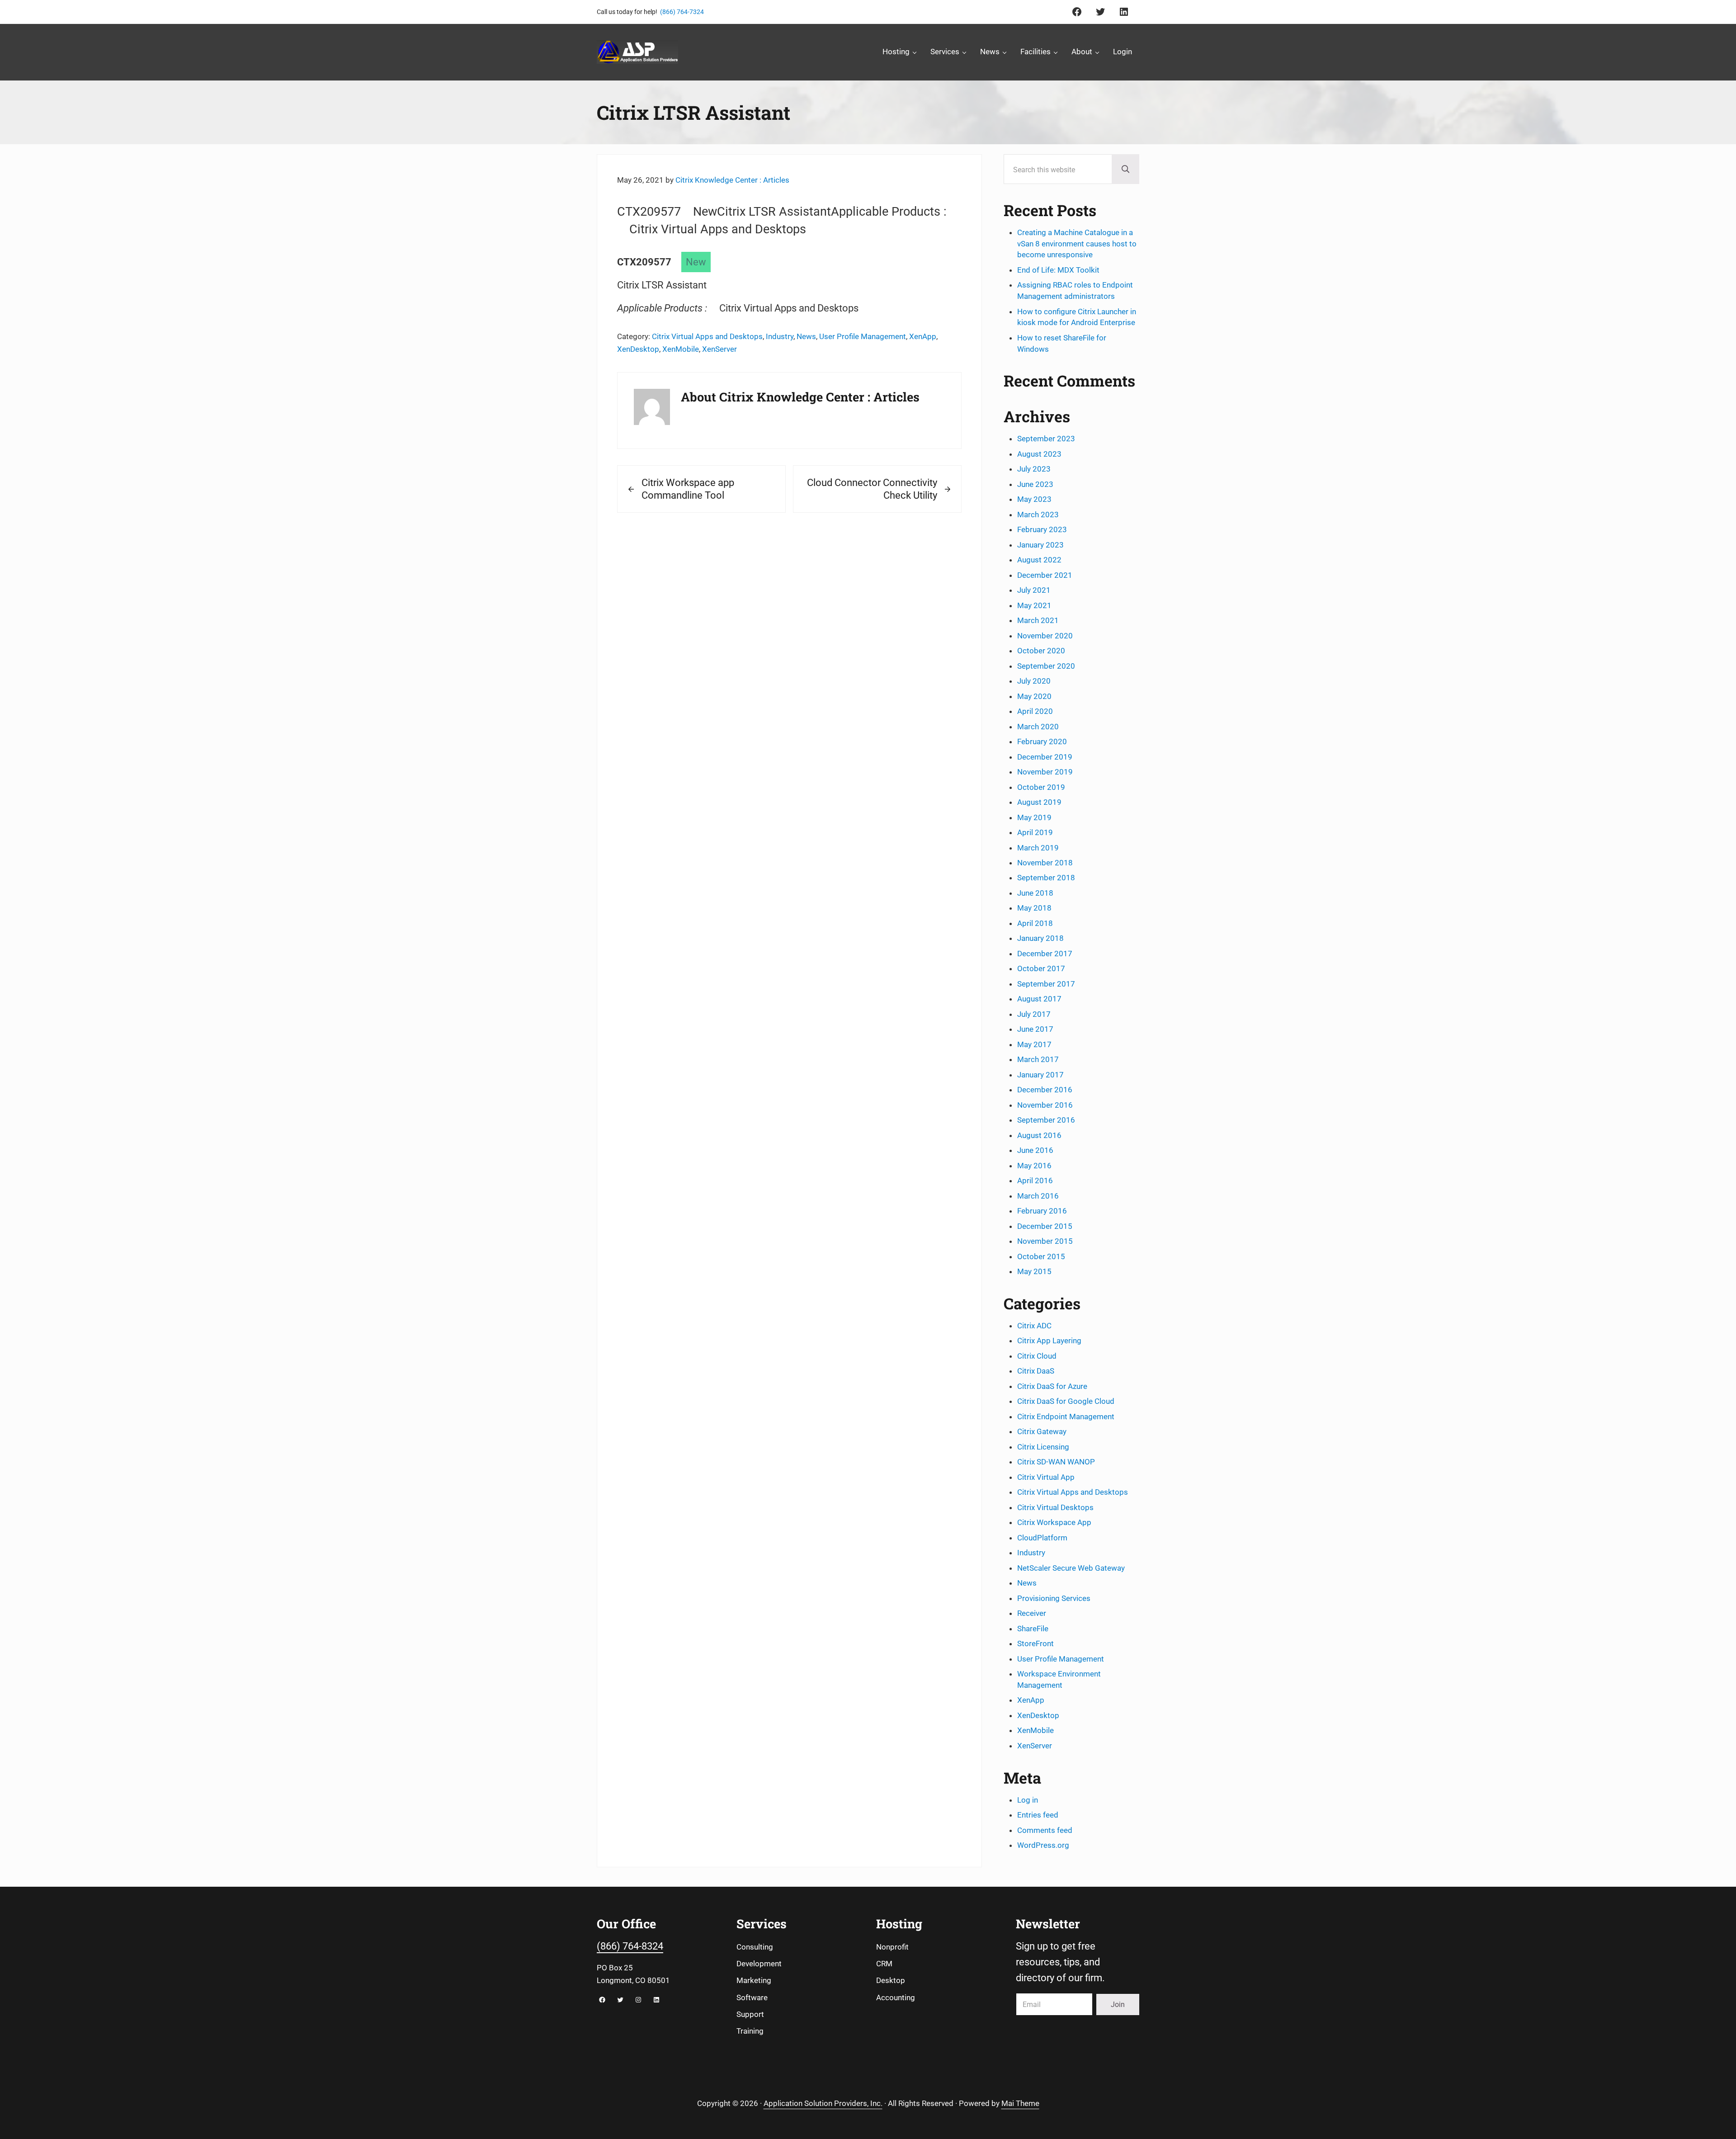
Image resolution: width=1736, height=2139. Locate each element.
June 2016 (1035, 1150)
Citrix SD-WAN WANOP (1056, 1462)
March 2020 (1038, 727)
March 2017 (1038, 1059)
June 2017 (1035, 1029)
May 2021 (1034, 605)
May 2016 (1034, 1166)
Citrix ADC (1034, 1326)
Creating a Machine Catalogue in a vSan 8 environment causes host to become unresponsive (1077, 244)
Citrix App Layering (1049, 1341)
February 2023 (1042, 529)
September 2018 (1046, 878)
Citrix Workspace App (1054, 1522)
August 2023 (1039, 454)
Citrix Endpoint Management (1066, 1417)
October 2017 (1041, 968)
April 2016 (1035, 1180)
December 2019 (1045, 757)
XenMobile (681, 349)
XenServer (719, 349)
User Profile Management (863, 336)
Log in (1028, 1800)
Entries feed (1038, 1815)
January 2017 (1040, 1075)
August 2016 (1039, 1135)
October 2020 (1041, 651)
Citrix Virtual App (1046, 1477)
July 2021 (1034, 590)
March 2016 (1038, 1196)
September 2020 (1046, 666)
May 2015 (1034, 1271)
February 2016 (1042, 1211)
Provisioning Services (1054, 1598)
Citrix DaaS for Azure (1052, 1386)
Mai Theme (1020, 2103)
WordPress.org (1043, 1845)
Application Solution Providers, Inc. (823, 2103)
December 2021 (1045, 575)
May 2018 (1034, 908)
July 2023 (1034, 469)
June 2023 (1035, 484)
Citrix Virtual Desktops (1055, 1507)
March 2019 (1038, 848)
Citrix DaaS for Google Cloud (1066, 1401)
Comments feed (1045, 1830)
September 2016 (1046, 1120)
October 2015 (1041, 1256)
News (806, 336)
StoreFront (1035, 1643)
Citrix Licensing (1043, 1447)
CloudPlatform (1042, 1538)
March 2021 (1038, 620)
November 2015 (1045, 1241)
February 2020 (1042, 741)
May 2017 (1034, 1044)
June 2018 (1035, 893)
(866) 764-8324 (630, 1946)
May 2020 (1034, 696)
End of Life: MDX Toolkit (1058, 270)
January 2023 (1040, 545)
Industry (780, 336)
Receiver (1032, 1613)
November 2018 (1045, 863)
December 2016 (1045, 1090)
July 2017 (1034, 1014)
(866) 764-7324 (682, 12)
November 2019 (1045, 772)
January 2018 (1040, 938)
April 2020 (1035, 711)
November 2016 (1045, 1105)
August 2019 (1039, 802)
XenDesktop (638, 349)
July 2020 (1034, 681)
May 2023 (1034, 499)
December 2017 (1045, 954)
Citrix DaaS (1036, 1371)
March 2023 (1038, 515)
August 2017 (1039, 999)
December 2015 (1045, 1226)
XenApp (923, 336)
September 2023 (1046, 439)
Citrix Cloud (1037, 1356)
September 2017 (1046, 984)
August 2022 (1039, 560)
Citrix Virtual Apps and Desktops (707, 336)
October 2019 (1041, 787)
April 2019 (1035, 832)
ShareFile (1033, 1629)
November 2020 (1045, 636)
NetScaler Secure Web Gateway (1071, 1568)
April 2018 (1035, 923)
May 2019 (1034, 817)
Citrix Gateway (1042, 1431)
